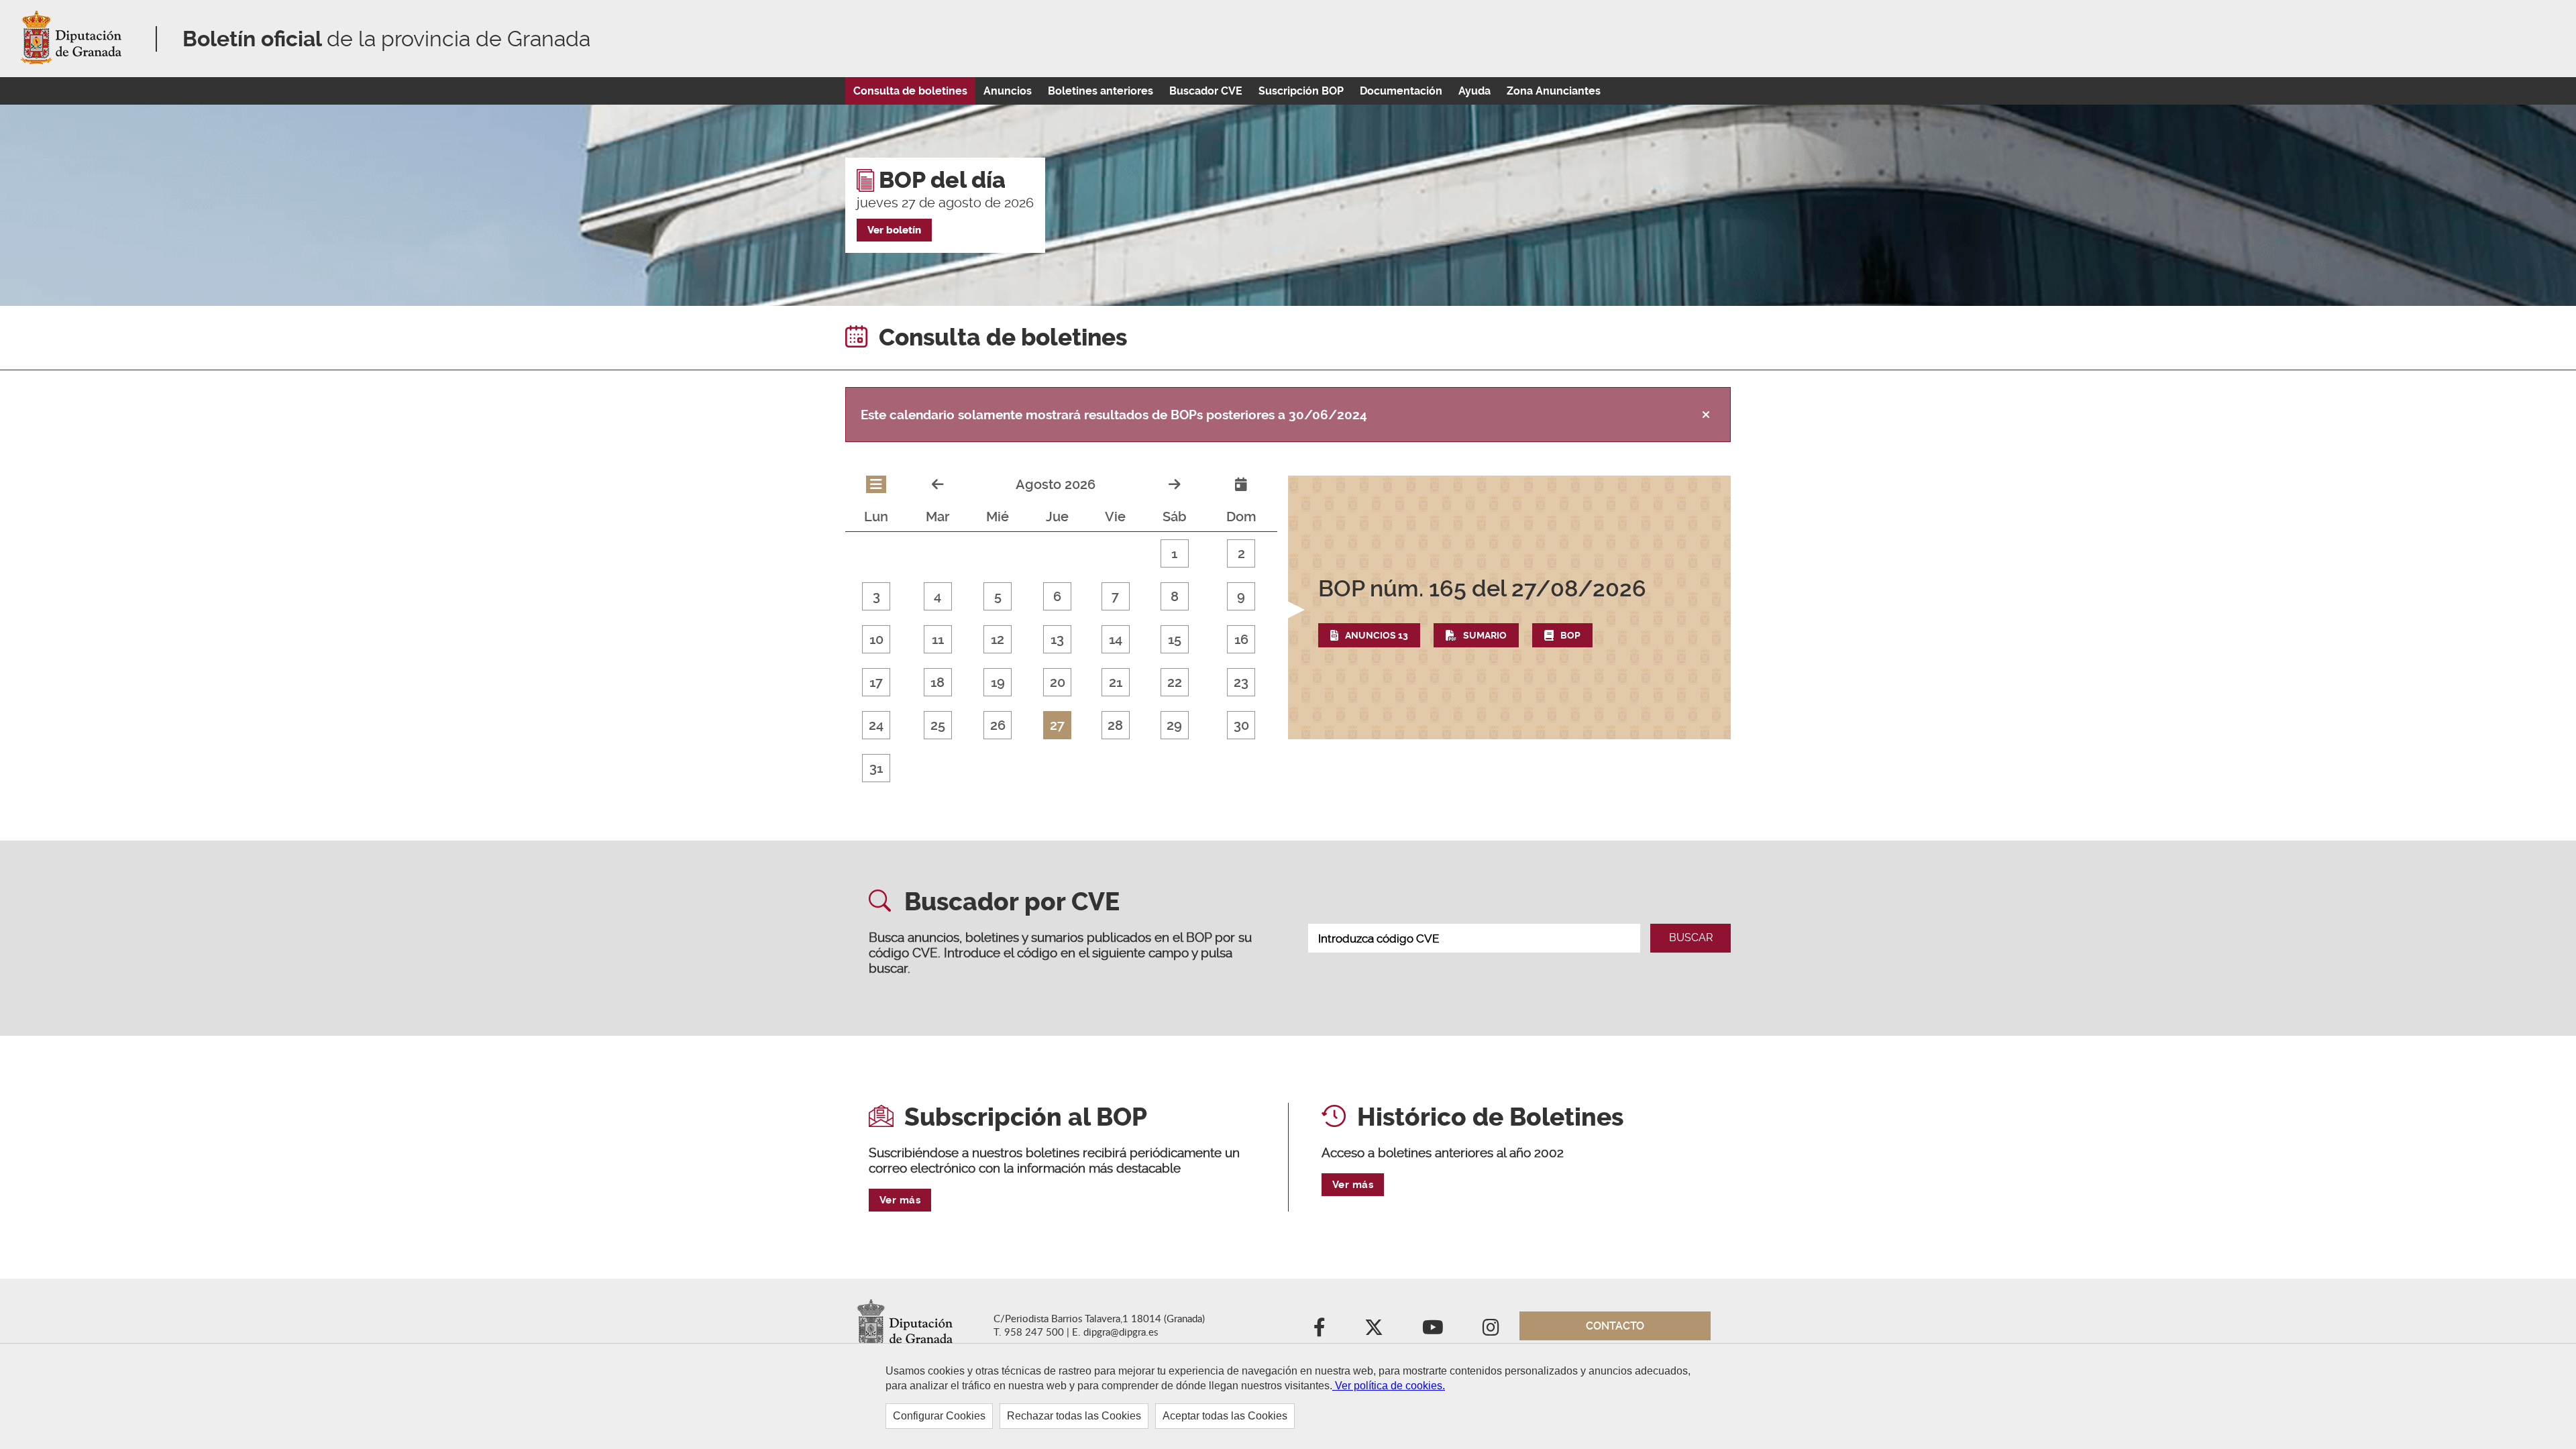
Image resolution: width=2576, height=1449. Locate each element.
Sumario (1485, 635)
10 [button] (876, 639)
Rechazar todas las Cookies (1074, 1416)
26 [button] (998, 725)
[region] (1288, 1396)
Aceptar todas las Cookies (1225, 1416)
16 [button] (1241, 639)
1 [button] (1174, 553)
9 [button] (1241, 596)
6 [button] (1057, 596)
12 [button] (998, 639)
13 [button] (1057, 639)
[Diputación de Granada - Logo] (74, 39)
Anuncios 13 (1377, 635)
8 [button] (1175, 596)
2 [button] (1241, 553)
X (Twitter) (1374, 1333)
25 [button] (938, 725)
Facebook (1320, 1333)
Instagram (1491, 1333)
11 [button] (938, 639)
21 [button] (1116, 682)
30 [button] (1241, 725)
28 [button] (1115, 725)
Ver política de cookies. (1389, 1386)
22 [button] (1175, 682)
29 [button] (1174, 725)
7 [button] (1115, 596)
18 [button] (937, 682)
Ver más (900, 1200)
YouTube (1433, 1333)
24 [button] (876, 725)
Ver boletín (894, 230)
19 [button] (998, 682)
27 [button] (1057, 725)
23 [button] (1241, 682)
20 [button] (1058, 682)
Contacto (1615, 1326)
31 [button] (876, 768)
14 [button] (1116, 639)
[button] (1509, 611)
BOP (1570, 635)
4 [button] (937, 596)
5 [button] (998, 596)
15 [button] (1175, 639)
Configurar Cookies (939, 1416)
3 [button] (876, 596)
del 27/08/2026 (1482, 588)
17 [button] (876, 682)
